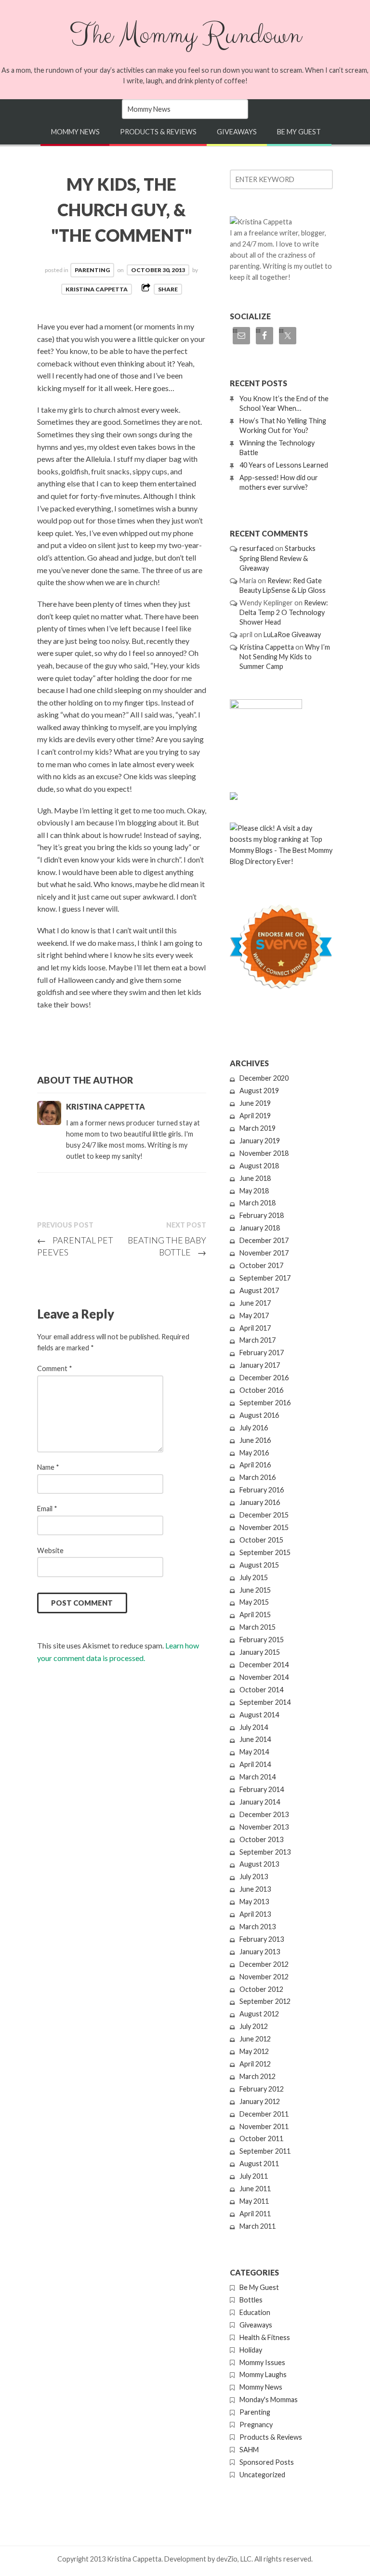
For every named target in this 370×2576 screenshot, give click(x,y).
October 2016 (261, 1390)
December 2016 (264, 1378)
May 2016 (254, 1453)
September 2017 (265, 1278)
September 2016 (265, 1403)
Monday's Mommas (269, 2399)
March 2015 (258, 1627)
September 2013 (265, 1852)
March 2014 (258, 1777)
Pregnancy (256, 2425)
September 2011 (265, 2151)
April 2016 (255, 1465)
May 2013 (254, 1902)
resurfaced (257, 548)
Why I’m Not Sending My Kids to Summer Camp (285, 657)
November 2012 (264, 1977)
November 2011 (264, 2126)
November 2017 (264, 1253)
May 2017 (254, 1315)
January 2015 (260, 1652)
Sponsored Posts (267, 2462)
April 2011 (255, 2214)
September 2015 (265, 1552)
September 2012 (265, 2001)
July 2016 (254, 1428)
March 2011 (258, 2226)
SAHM (249, 2450)
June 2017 (255, 1303)
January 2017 (260, 1365)
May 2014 (254, 1752)
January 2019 (260, 1141)
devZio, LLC (234, 2559)
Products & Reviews (158, 132)
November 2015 (264, 1527)
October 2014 (261, 1690)
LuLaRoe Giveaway (292, 634)
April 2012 (255, 2064)
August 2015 (259, 1565)
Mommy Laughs (263, 2374)
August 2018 (259, 1166)
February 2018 (262, 1215)
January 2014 (260, 1802)
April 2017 (255, 1328)
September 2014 (265, 1702)
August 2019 (259, 1091)
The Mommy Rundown (185, 35)
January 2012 (260, 2101)
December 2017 (264, 1240)
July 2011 (254, 2176)
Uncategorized (262, 2475)
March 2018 (258, 1203)
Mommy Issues (262, 2362)
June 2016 (255, 1440)
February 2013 (262, 1939)
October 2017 (261, 1265)
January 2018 (260, 1228)
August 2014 (259, 1715)
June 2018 (255, 1178)
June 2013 (255, 1889)
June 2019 (255, 1103)
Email (47, 1509)
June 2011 (255, 2189)
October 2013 (261, 1839)
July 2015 (254, 1577)
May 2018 (254, 1191)
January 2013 (260, 1952)
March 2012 (258, 2076)
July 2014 (254, 1727)
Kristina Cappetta (97, 289)
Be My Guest (299, 132)
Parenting (92, 270)
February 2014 (262, 1789)
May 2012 (254, 2051)
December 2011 (264, 2114)
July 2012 (254, 2026)
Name (48, 1467)
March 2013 (258, 1927)
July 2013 (254, 1876)
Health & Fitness (265, 2337)
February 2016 (262, 1490)
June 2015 (255, 1590)
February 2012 (262, 2089)
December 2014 (264, 1665)
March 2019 (258, 1128)
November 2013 (264, 1827)
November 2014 (264, 1677)
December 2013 (264, 1814)
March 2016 (258, 1477)
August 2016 (259, 1415)
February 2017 (262, 1353)
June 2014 (255, 1739)
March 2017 (258, 1340)
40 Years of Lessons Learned (284, 465)
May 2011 (254, 2201)
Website (50, 1550)
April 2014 (255, 1764)
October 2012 (261, 1989)
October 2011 (261, 2138)
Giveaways (237, 132)
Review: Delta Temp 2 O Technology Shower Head (284, 612)
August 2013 (259, 1864)
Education (255, 2312)
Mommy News (75, 132)
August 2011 (259, 2164)
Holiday (251, 2350)
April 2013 (255, 1914)
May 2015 (254, 1602)
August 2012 (259, 2014)
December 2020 (264, 1078)
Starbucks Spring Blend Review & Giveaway (277, 558)
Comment (55, 1368)
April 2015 (255, 1615)
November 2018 (264, 1153)
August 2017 (259, 1290)
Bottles (251, 2300)
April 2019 (255, 1116)
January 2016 (260, 1502)
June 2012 (255, 2039)
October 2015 (261, 1540)
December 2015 (264, 1515)
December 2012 (264, 1964)
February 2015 (262, 1640)
